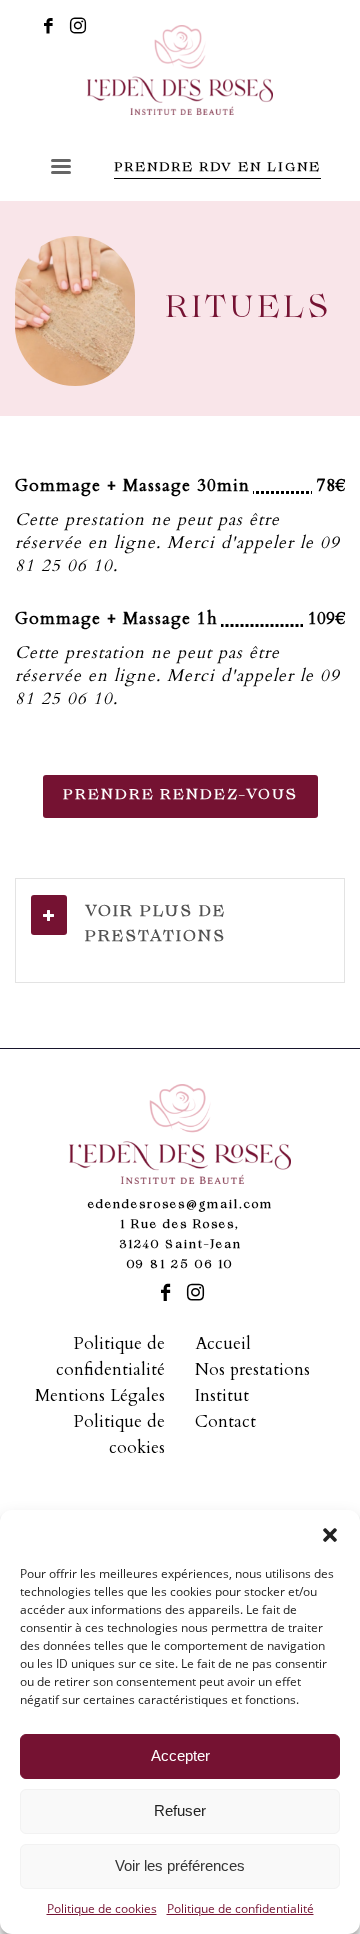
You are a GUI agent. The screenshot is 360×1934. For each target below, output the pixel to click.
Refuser (180, 1810)
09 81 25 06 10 (180, 1265)
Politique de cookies (102, 1908)
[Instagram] (78, 25)
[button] (330, 1535)
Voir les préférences (180, 1865)
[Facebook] (48, 25)
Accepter (180, 1755)
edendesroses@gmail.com (180, 1205)
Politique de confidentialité (240, 1908)
